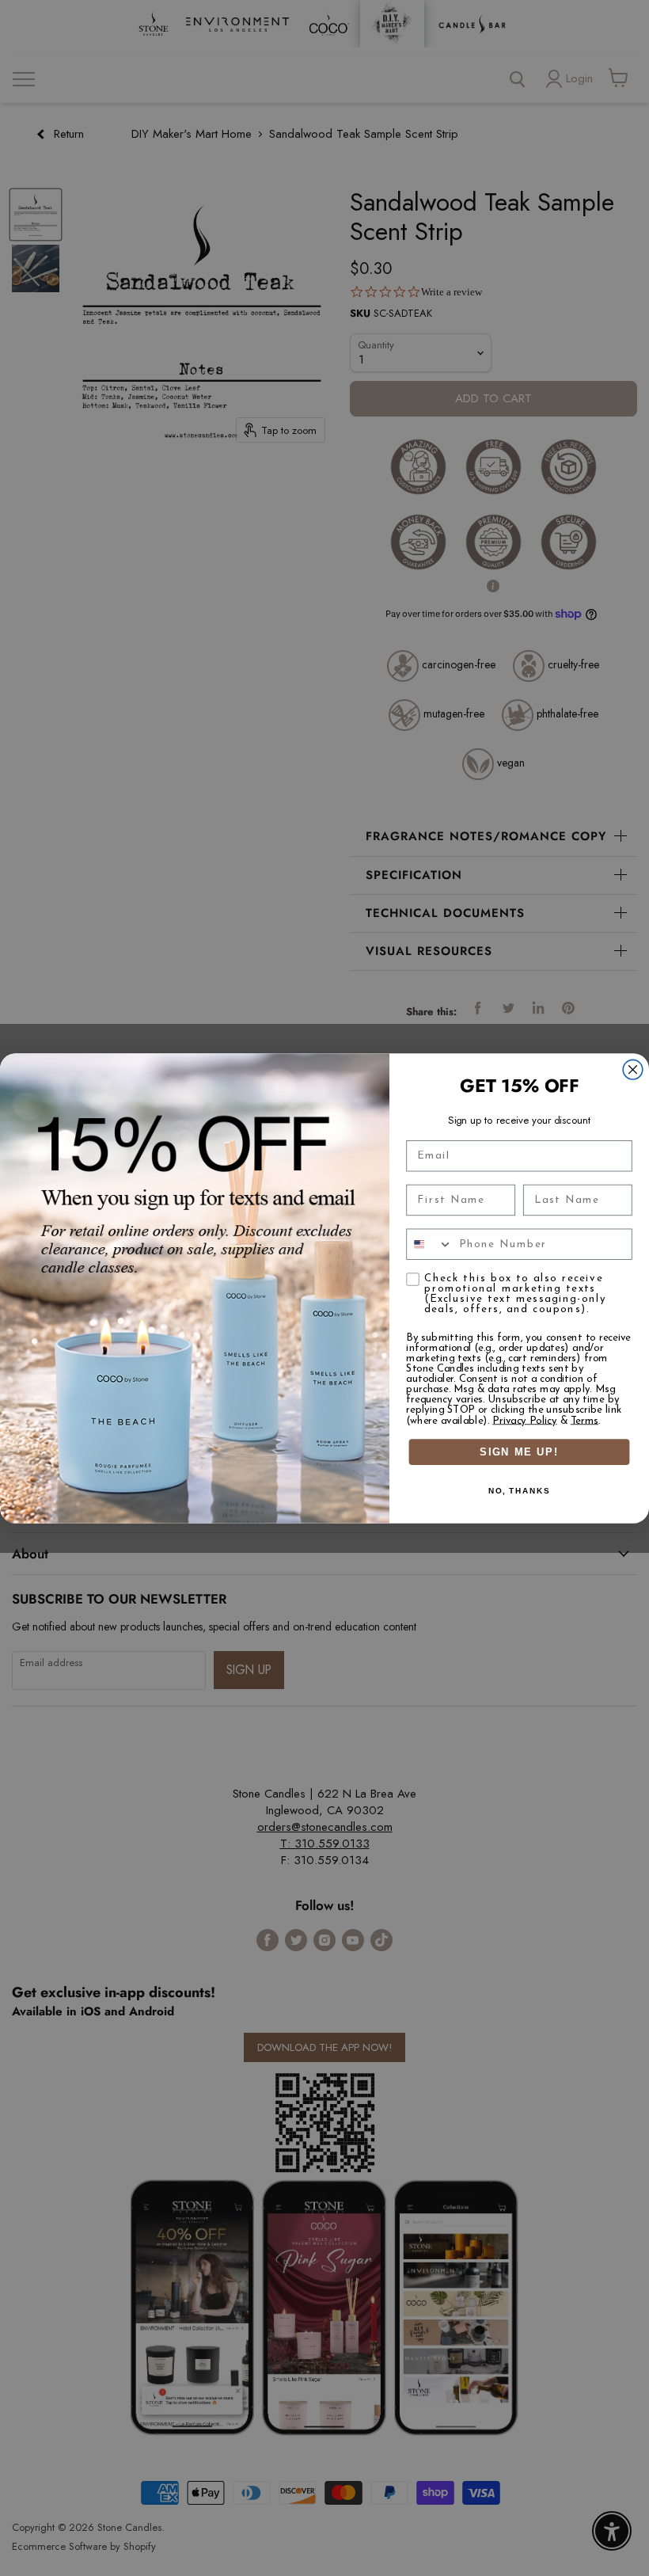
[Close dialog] (633, 1069)
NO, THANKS (519, 1491)
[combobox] (429, 1244)
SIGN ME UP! (519, 1452)
